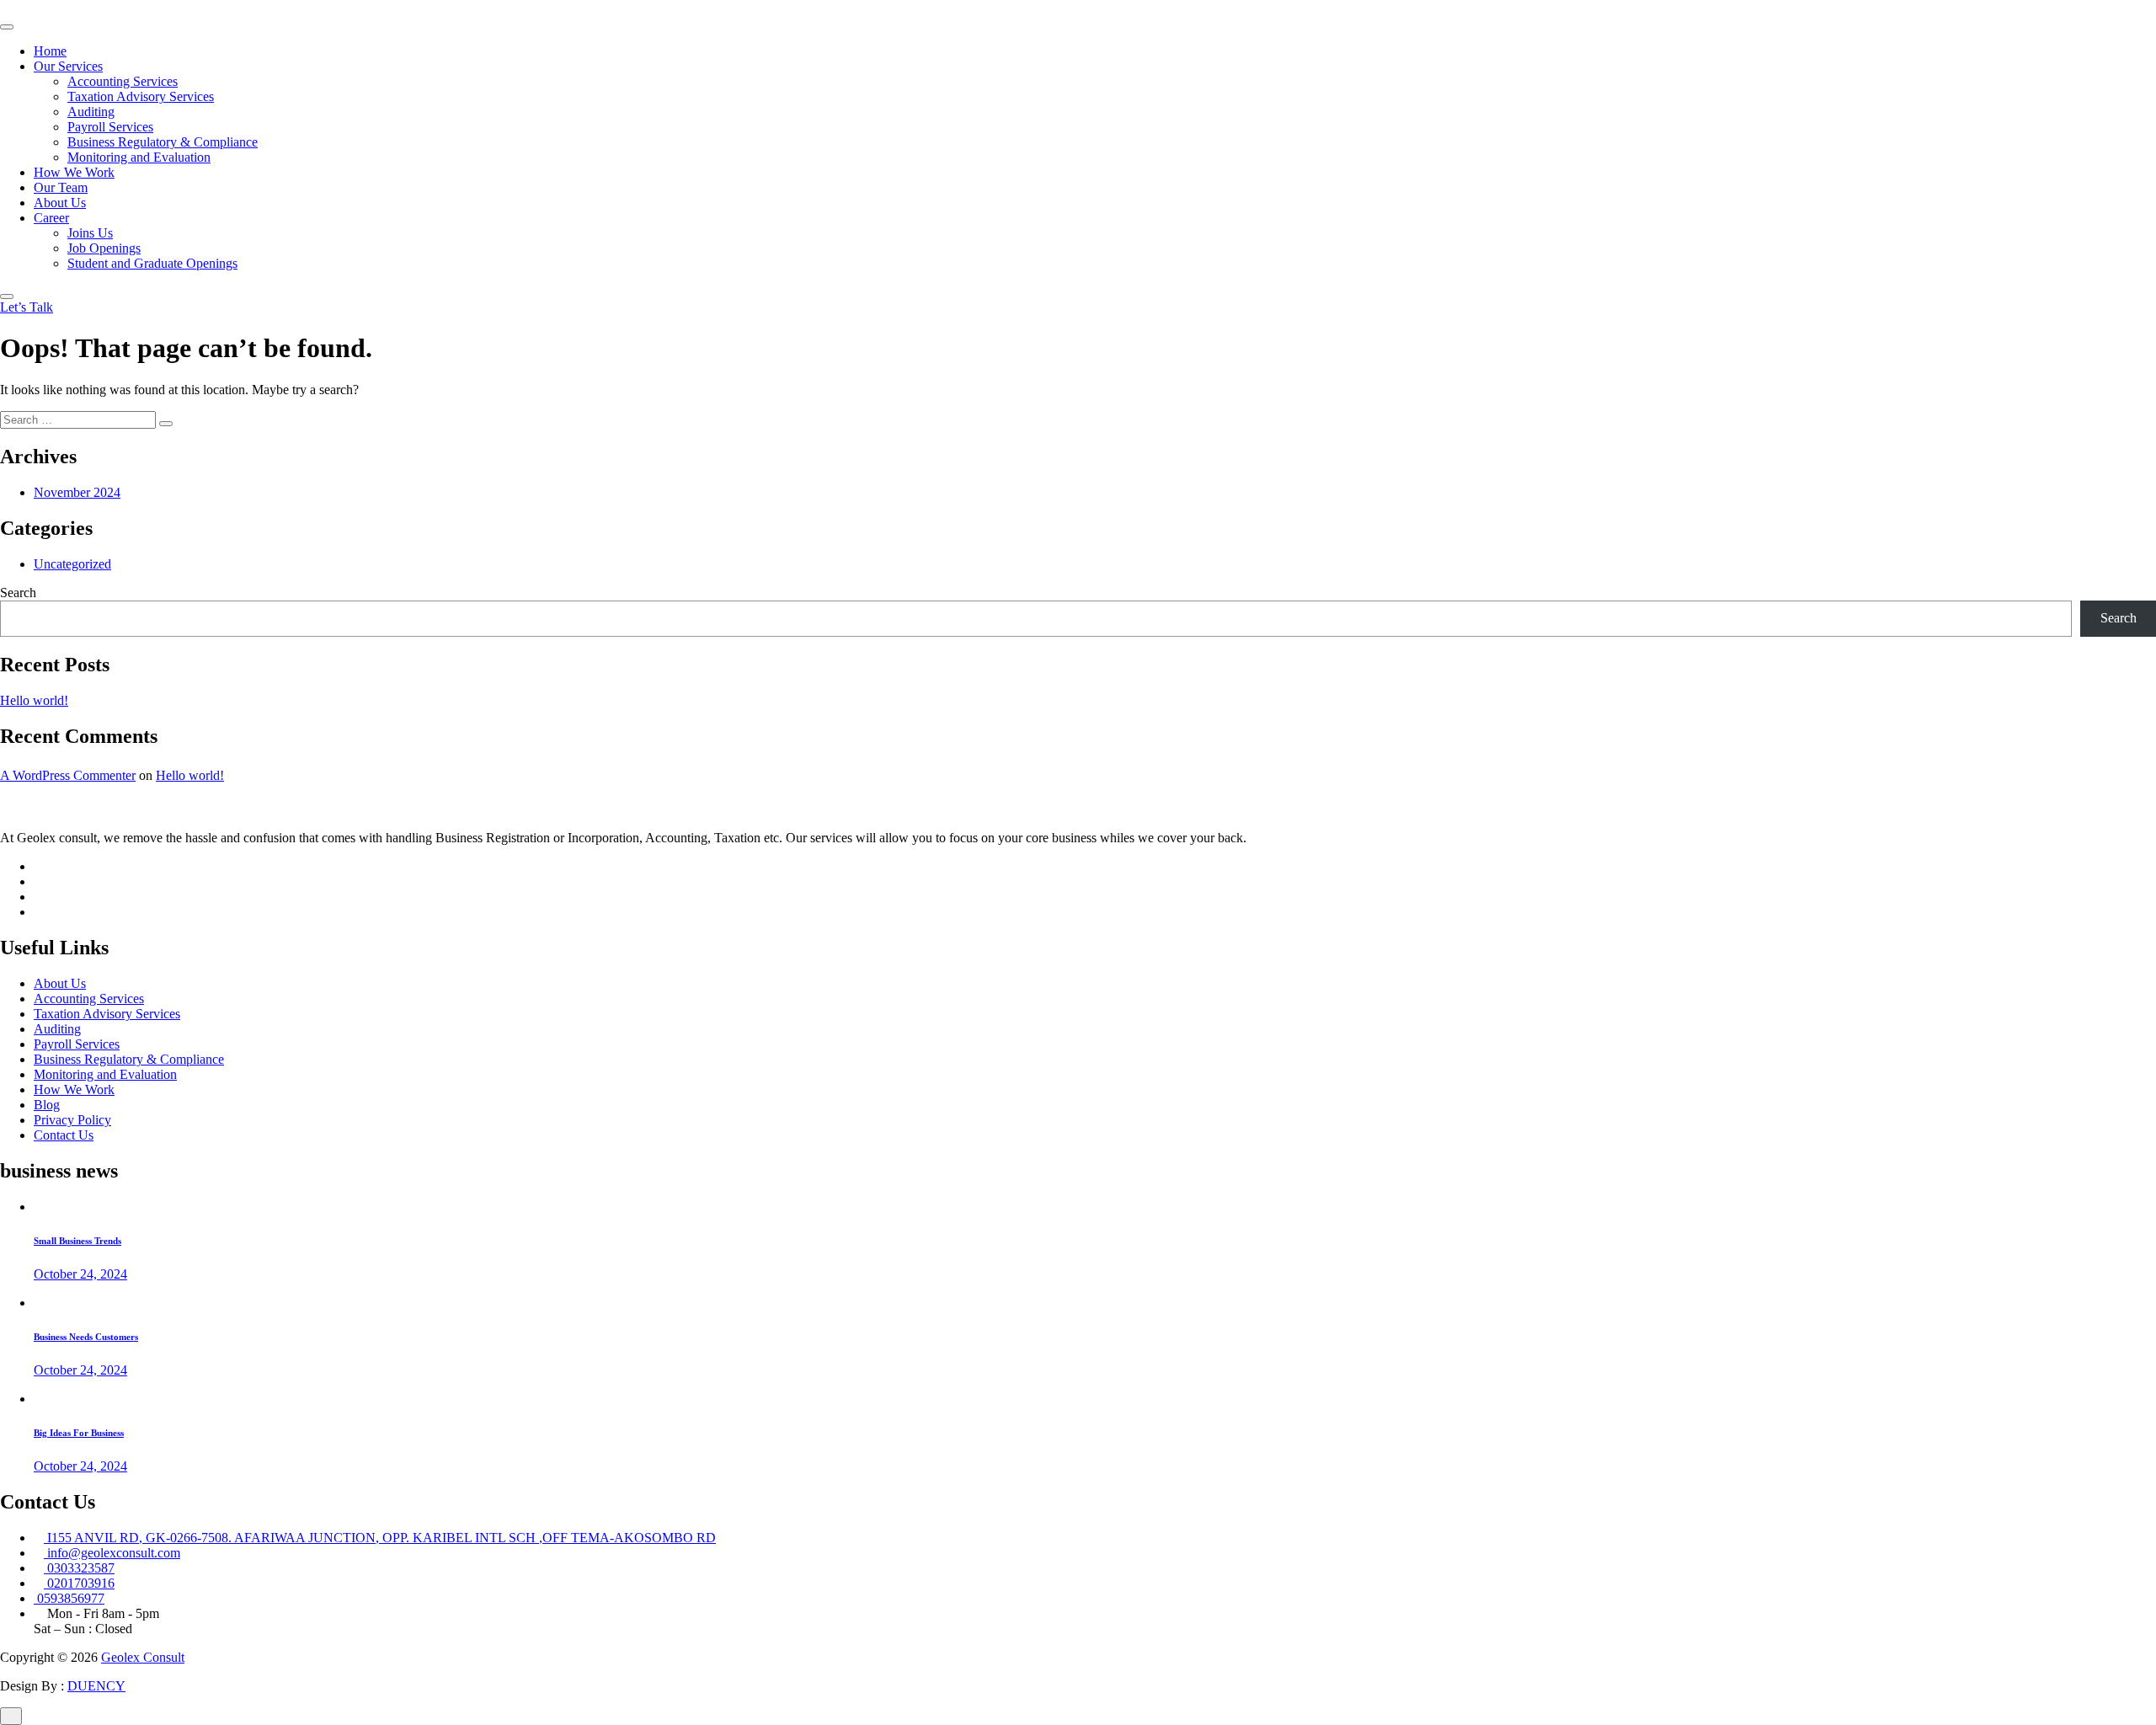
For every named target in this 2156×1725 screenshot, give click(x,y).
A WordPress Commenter (68, 775)
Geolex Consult (143, 1657)
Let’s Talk (27, 307)
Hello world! (34, 700)
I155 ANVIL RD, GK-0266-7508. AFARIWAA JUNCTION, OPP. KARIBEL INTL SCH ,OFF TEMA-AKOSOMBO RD (380, 1538)
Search (18, 593)
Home (50, 51)
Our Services (68, 66)
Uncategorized (72, 564)
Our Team (61, 187)
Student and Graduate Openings (152, 263)
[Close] (7, 296)
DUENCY (96, 1686)
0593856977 (69, 1598)
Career (51, 218)
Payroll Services (110, 127)
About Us (60, 203)
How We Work (74, 172)
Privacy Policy (72, 1120)
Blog (47, 1105)
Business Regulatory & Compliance (163, 142)
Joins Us (90, 233)
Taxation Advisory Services (141, 96)
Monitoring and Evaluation (139, 157)
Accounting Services (123, 81)
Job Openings (104, 248)
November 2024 (77, 492)
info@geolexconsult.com (112, 1553)
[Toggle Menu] (7, 27)
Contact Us (64, 1135)
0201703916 (79, 1583)
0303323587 (79, 1568)
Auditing (91, 112)
